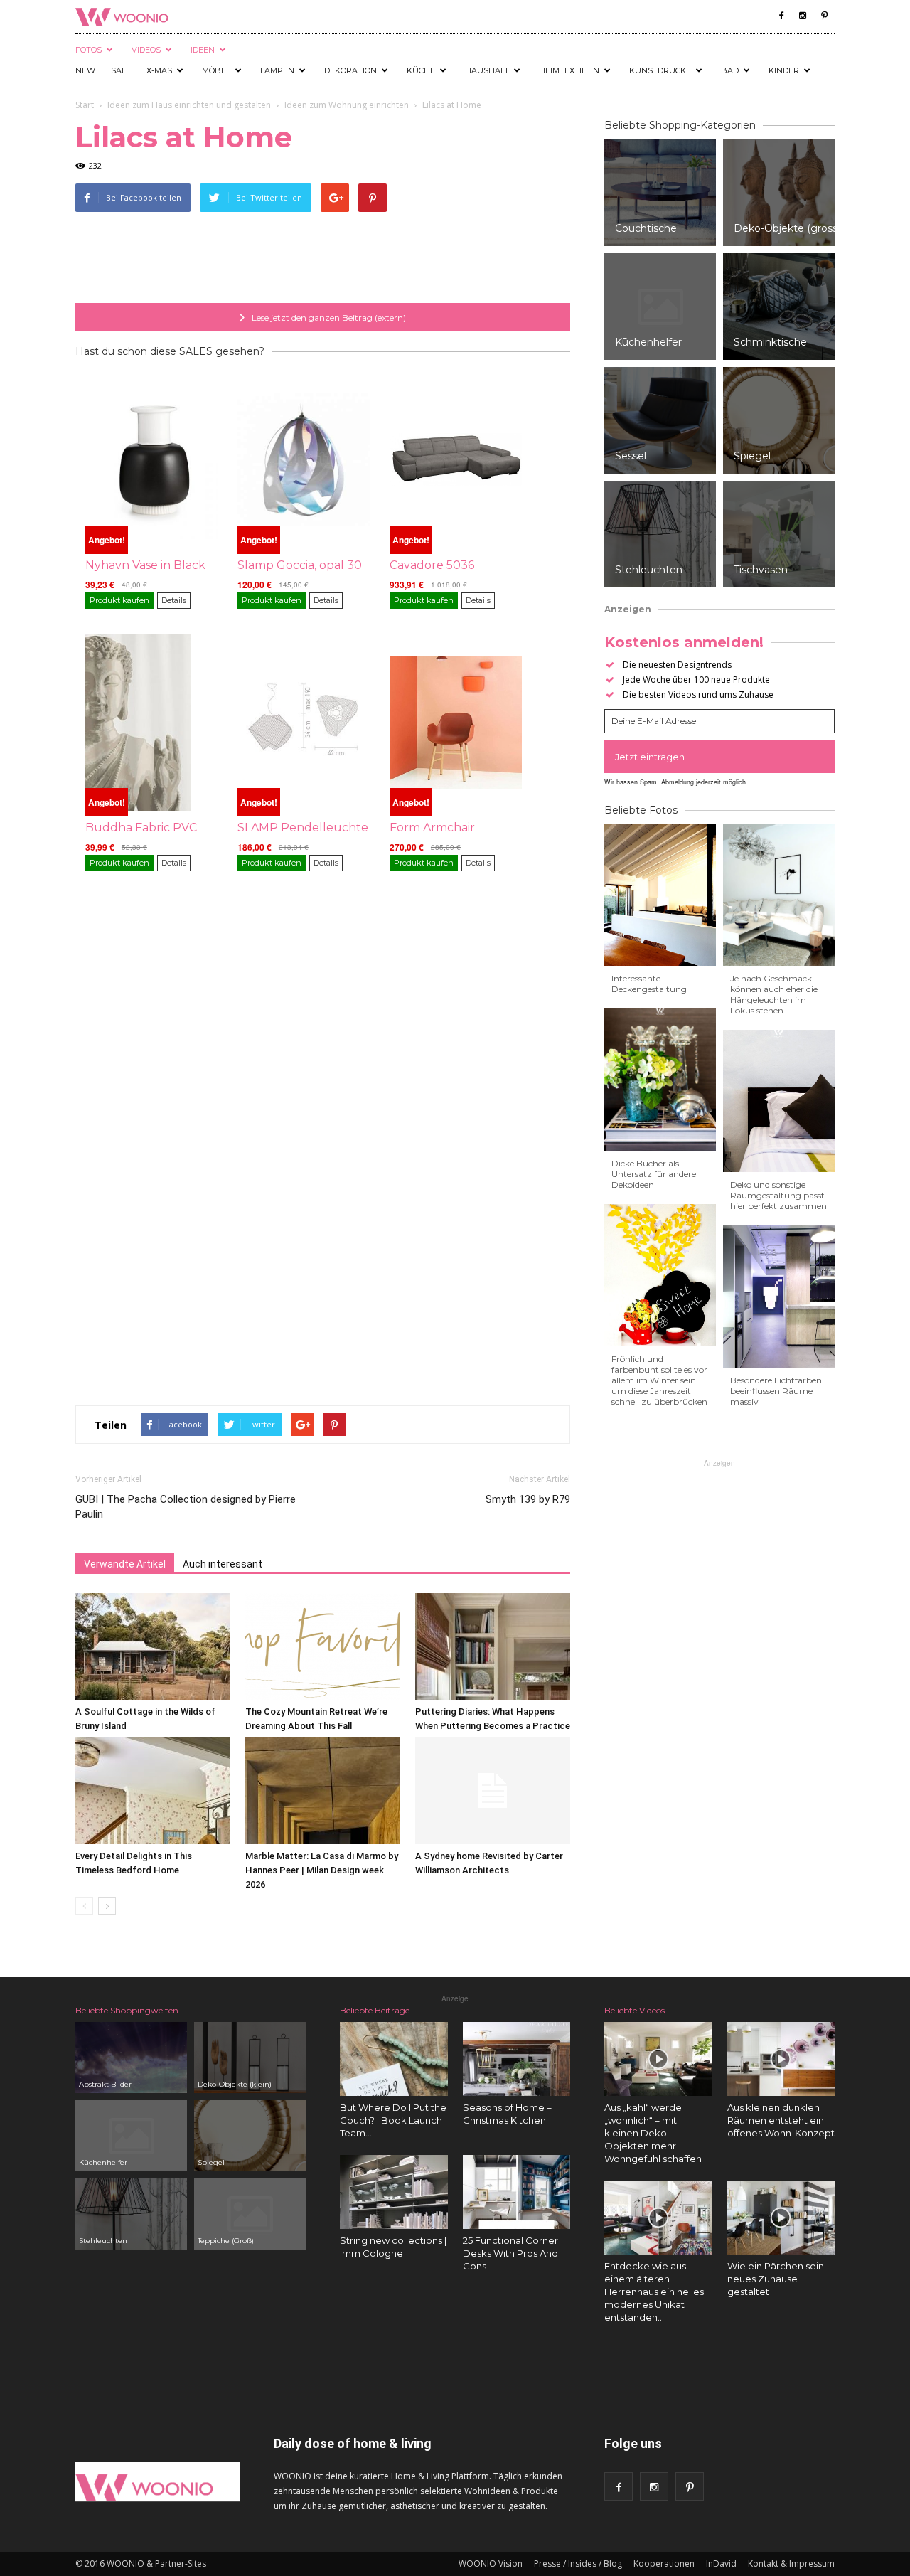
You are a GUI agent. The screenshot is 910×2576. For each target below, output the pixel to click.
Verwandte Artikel (125, 1564)
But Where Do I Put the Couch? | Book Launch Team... (393, 2120)
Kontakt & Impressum (791, 2564)
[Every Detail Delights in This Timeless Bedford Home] (153, 1791)
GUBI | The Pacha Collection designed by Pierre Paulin (186, 1507)
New (85, 70)
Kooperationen (664, 2564)
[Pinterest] (824, 16)
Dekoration (350, 70)
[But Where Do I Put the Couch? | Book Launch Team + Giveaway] (394, 2059)
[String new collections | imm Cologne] (394, 2192)
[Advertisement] (323, 267)
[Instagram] (803, 16)
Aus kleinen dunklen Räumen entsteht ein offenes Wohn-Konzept (781, 2120)
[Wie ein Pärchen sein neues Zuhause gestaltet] (781, 2218)
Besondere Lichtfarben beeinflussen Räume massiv (776, 1391)
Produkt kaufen (119, 600)
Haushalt (487, 70)
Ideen (203, 50)
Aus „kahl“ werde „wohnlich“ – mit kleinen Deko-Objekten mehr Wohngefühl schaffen (653, 2133)
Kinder (784, 70)
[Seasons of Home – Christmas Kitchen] (517, 2059)
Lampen (277, 70)
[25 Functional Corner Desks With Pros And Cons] (517, 2192)
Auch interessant (223, 1564)
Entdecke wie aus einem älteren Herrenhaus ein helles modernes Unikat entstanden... (654, 2292)
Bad (730, 70)
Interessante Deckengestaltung (649, 984)
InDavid (721, 2564)
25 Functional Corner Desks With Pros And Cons (510, 2253)
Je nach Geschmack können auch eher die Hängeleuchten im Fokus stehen (774, 994)
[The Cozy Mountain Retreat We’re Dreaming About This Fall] (323, 1646)
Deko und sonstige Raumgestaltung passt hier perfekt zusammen (778, 1195)
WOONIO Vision (491, 2564)
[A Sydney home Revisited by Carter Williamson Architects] (493, 1791)
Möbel (216, 70)
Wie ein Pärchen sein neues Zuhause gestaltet (776, 2279)
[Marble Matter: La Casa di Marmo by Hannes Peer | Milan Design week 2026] (323, 1791)
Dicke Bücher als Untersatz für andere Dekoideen (654, 1174)
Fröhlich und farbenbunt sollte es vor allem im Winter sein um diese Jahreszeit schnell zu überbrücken (659, 1380)
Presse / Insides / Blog (578, 2564)
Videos (146, 50)
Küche (421, 70)
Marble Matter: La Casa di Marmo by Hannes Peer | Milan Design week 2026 (322, 1870)
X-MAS (159, 70)
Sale (121, 70)
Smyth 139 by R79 (528, 1499)
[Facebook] (781, 16)
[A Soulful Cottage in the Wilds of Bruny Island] (153, 1646)
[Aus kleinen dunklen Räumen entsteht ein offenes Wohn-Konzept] (781, 2059)
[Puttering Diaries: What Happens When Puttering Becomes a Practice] (493, 1646)
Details (174, 600)
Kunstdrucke (660, 70)
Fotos (89, 50)
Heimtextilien (569, 70)
